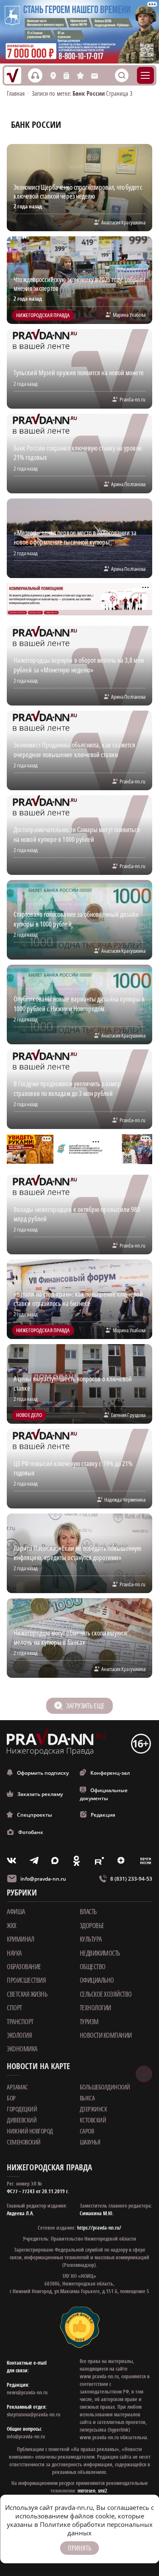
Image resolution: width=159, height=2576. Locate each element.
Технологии (95, 2008)
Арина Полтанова (128, 484)
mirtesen (86, 2491)
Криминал (20, 1939)
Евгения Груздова (128, 1415)
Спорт (14, 2008)
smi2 (103, 2491)
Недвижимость (100, 1953)
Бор (11, 2098)
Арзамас (17, 2087)
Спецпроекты (35, 1815)
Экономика (22, 2049)
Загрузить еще (85, 1706)
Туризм (89, 2022)
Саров (87, 2131)
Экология (19, 2035)
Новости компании (106, 2035)
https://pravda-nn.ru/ (99, 2228)
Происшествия (26, 1980)
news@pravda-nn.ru (27, 2392)
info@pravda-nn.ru (43, 1879)
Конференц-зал (110, 1773)
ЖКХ (12, 1926)
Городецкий (22, 2109)
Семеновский (24, 2142)
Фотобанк (31, 1832)
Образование (24, 1967)
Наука (14, 1953)
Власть (88, 1912)
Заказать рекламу (40, 1794)
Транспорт (20, 2022)
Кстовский (93, 2120)
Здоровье (92, 1926)
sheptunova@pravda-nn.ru (33, 2414)
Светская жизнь (27, 1994)
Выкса (87, 2098)
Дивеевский (22, 2120)
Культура (91, 1939)
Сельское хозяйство (106, 1994)
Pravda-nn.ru (132, 399)
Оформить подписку (43, 1773)
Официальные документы (104, 1794)
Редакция (103, 1815)
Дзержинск (93, 2109)
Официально (97, 1980)
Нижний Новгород (30, 2131)
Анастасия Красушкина (123, 222)
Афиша (16, 1912)
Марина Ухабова (129, 315)
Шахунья (90, 2142)
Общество (93, 1967)
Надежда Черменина (125, 1500)
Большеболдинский (105, 2087)
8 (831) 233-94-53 (131, 1879)
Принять (79, 2548)
